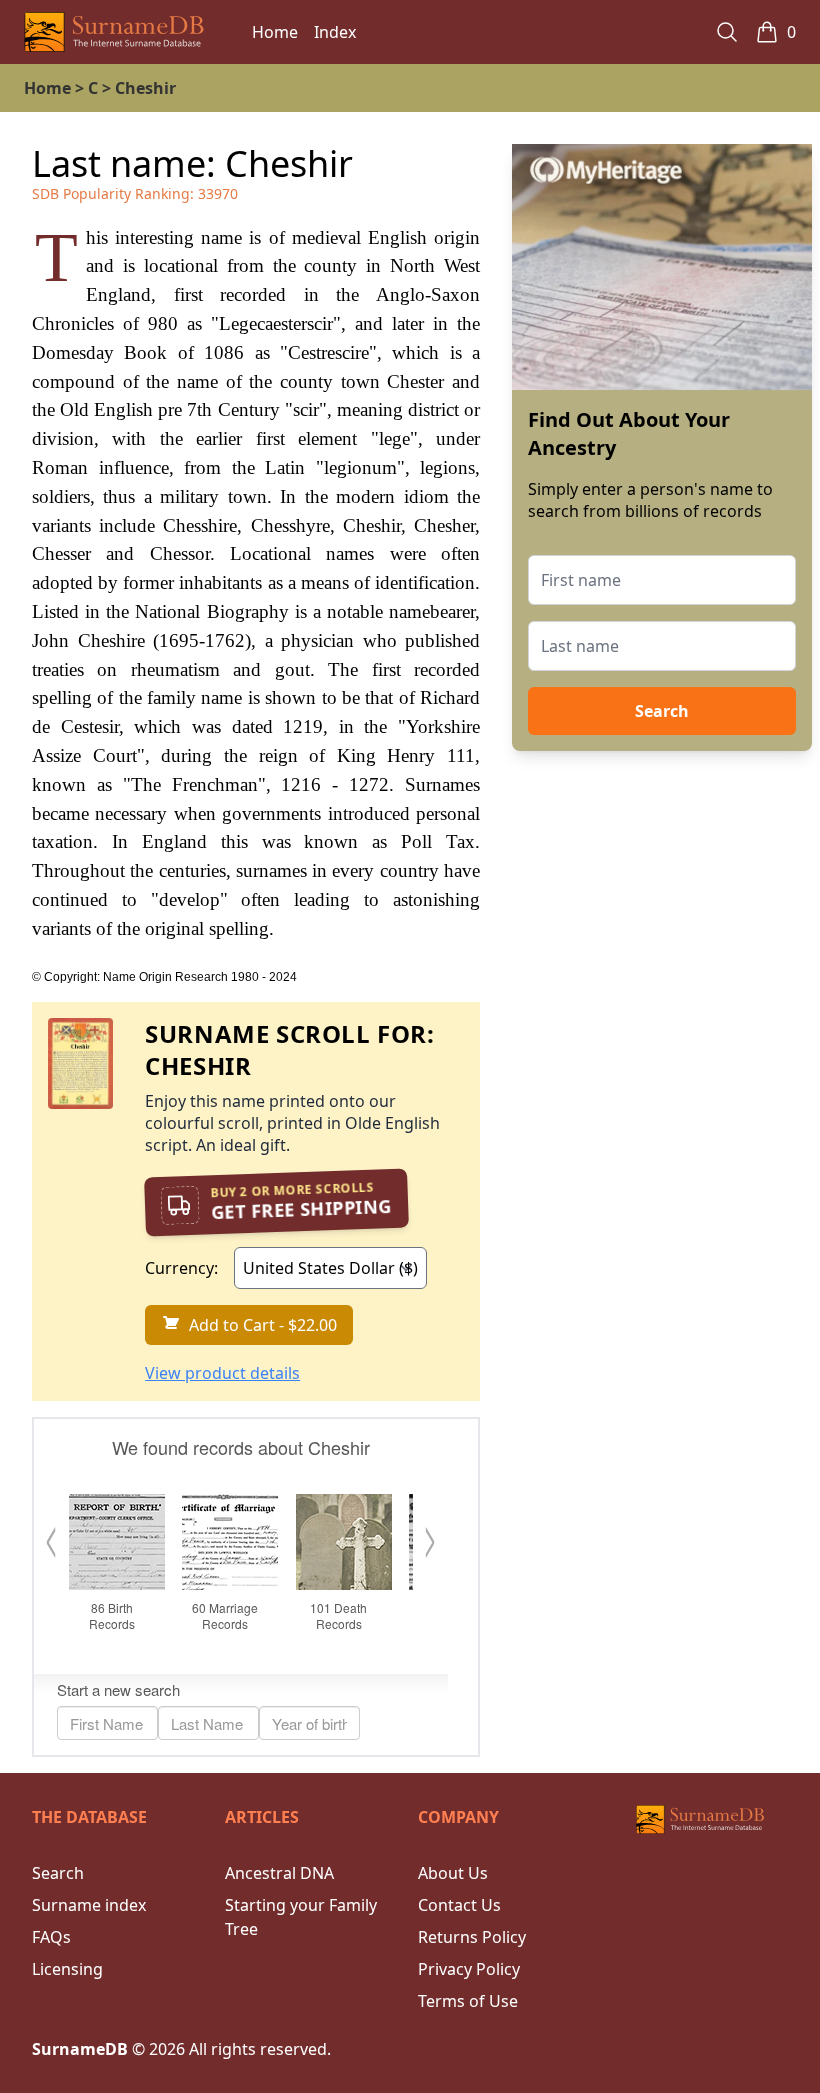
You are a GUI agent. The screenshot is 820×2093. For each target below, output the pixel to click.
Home (275, 32)
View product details (222, 1373)
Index (335, 32)
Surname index (89, 1905)
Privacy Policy (469, 1969)
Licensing (67, 1969)
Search (662, 711)
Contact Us (459, 1905)
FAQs (51, 1937)
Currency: (181, 1268)
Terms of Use (468, 2001)
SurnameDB (80, 2049)
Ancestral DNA (279, 1873)
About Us (453, 1873)
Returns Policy (472, 1937)
